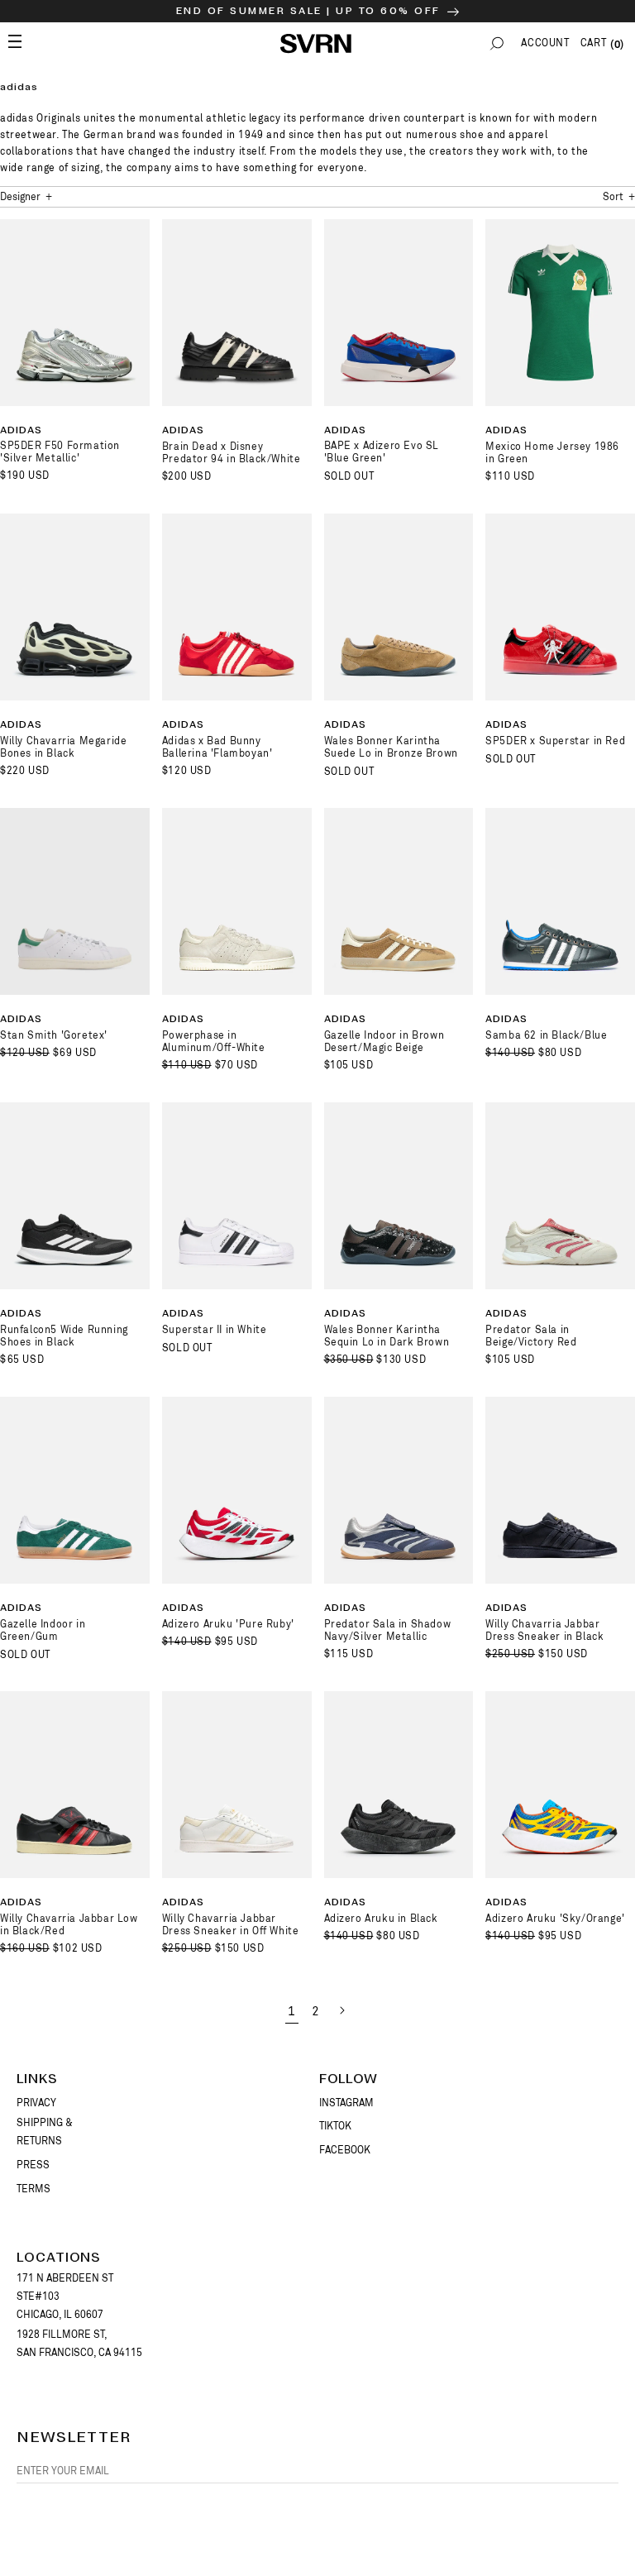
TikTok (335, 2126)
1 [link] (292, 2012)
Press (33, 2165)
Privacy (36, 2103)
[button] (497, 43)
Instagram (346, 2103)
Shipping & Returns (45, 2132)
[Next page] (341, 2010)
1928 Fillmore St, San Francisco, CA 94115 (79, 2344)
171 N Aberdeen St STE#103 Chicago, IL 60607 (65, 2296)
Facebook (345, 2150)
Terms (33, 2189)
